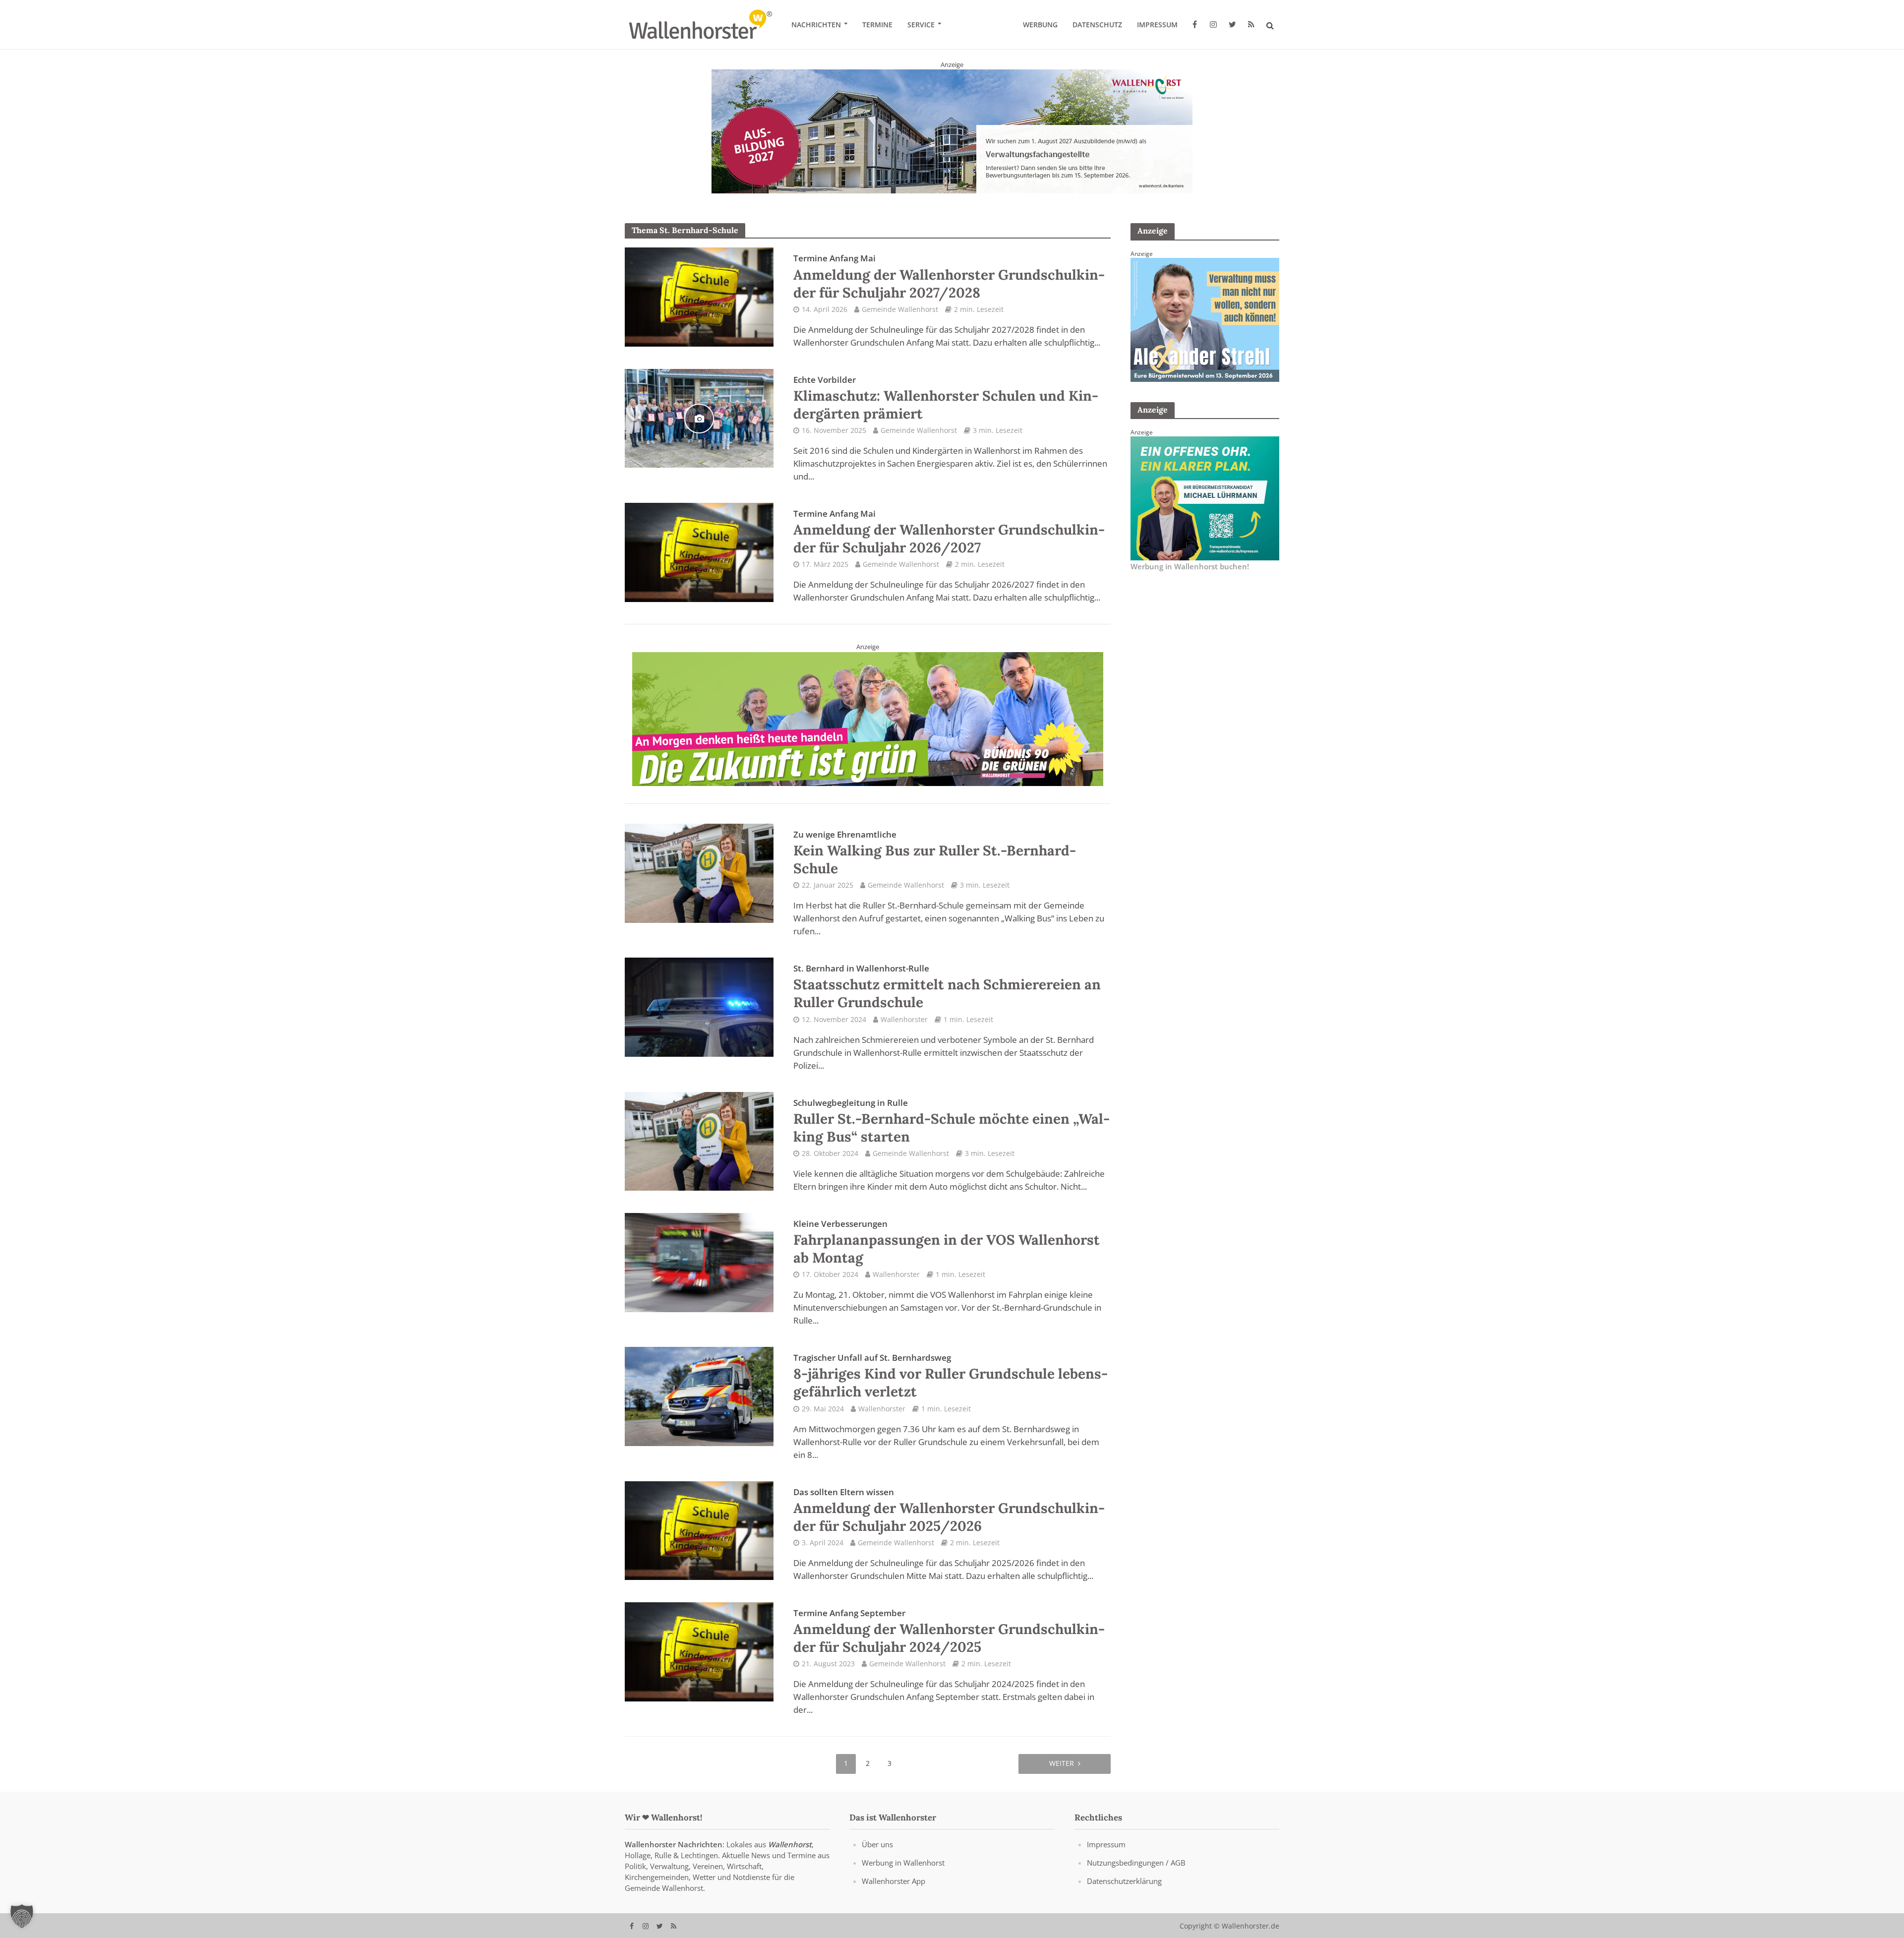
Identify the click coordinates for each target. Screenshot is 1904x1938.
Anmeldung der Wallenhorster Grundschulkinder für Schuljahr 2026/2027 (949, 532)
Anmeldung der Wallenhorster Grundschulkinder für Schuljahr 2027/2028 (949, 277)
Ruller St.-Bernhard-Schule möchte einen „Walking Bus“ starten (952, 1121)
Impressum (1157, 25)
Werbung (1040, 25)
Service (921, 25)
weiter (1062, 1763)
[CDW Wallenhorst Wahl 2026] (868, 712)
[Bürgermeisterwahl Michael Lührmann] (1205, 497)
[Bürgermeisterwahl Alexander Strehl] (1205, 319)
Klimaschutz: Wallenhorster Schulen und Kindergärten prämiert (946, 398)
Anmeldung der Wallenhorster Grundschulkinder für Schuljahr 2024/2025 (949, 1631)
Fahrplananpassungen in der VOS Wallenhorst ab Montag (947, 1242)
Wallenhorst (790, 1844)
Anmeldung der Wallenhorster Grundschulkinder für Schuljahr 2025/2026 (949, 1510)
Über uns (877, 1844)
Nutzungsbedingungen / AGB (1136, 1862)
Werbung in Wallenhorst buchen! (1190, 566)
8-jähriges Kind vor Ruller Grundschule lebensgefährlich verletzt (951, 1376)
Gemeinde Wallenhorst (900, 309)
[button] (22, 1916)
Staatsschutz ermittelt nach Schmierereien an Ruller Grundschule (947, 987)
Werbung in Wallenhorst (903, 1862)
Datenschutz (1097, 25)
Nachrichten (816, 25)
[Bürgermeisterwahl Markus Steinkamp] (952, 131)
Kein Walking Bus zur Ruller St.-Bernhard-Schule (935, 852)
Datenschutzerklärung (1124, 1880)
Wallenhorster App (893, 1880)
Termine (877, 25)
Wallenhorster (904, 1019)
